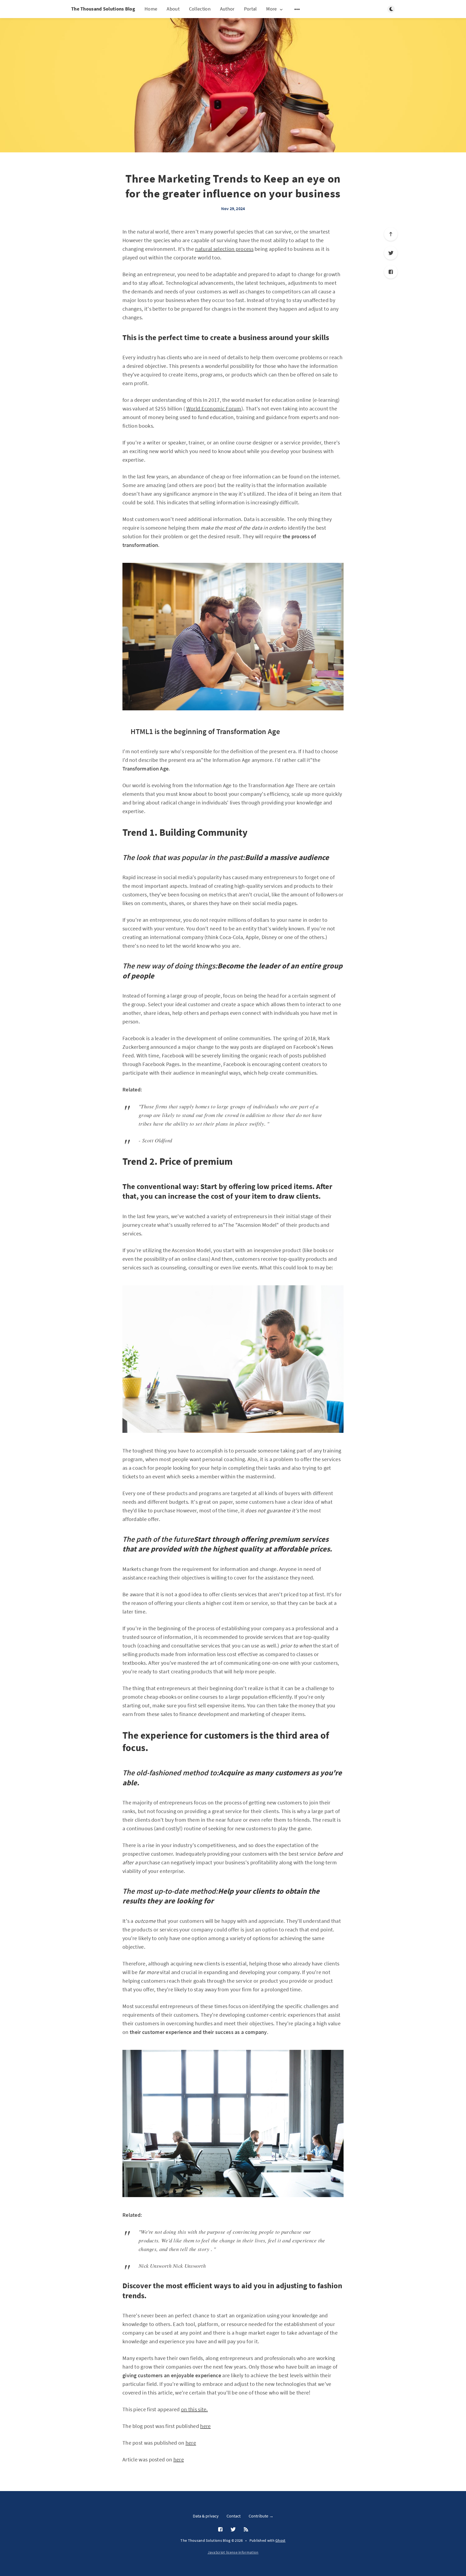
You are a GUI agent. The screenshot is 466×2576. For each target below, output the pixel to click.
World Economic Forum (214, 408)
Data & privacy (206, 2516)
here (205, 2426)
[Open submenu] (297, 9)
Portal (251, 9)
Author (227, 9)
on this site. (194, 2409)
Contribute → (261, 2516)
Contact (234, 2516)
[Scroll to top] (391, 234)
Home (151, 9)
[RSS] (246, 2530)
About (173, 9)
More (271, 9)
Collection (200, 9)
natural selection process (224, 249)
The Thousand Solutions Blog (103, 9)
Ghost (280, 2540)
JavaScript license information (233, 2552)
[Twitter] (391, 253)
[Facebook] (391, 272)
